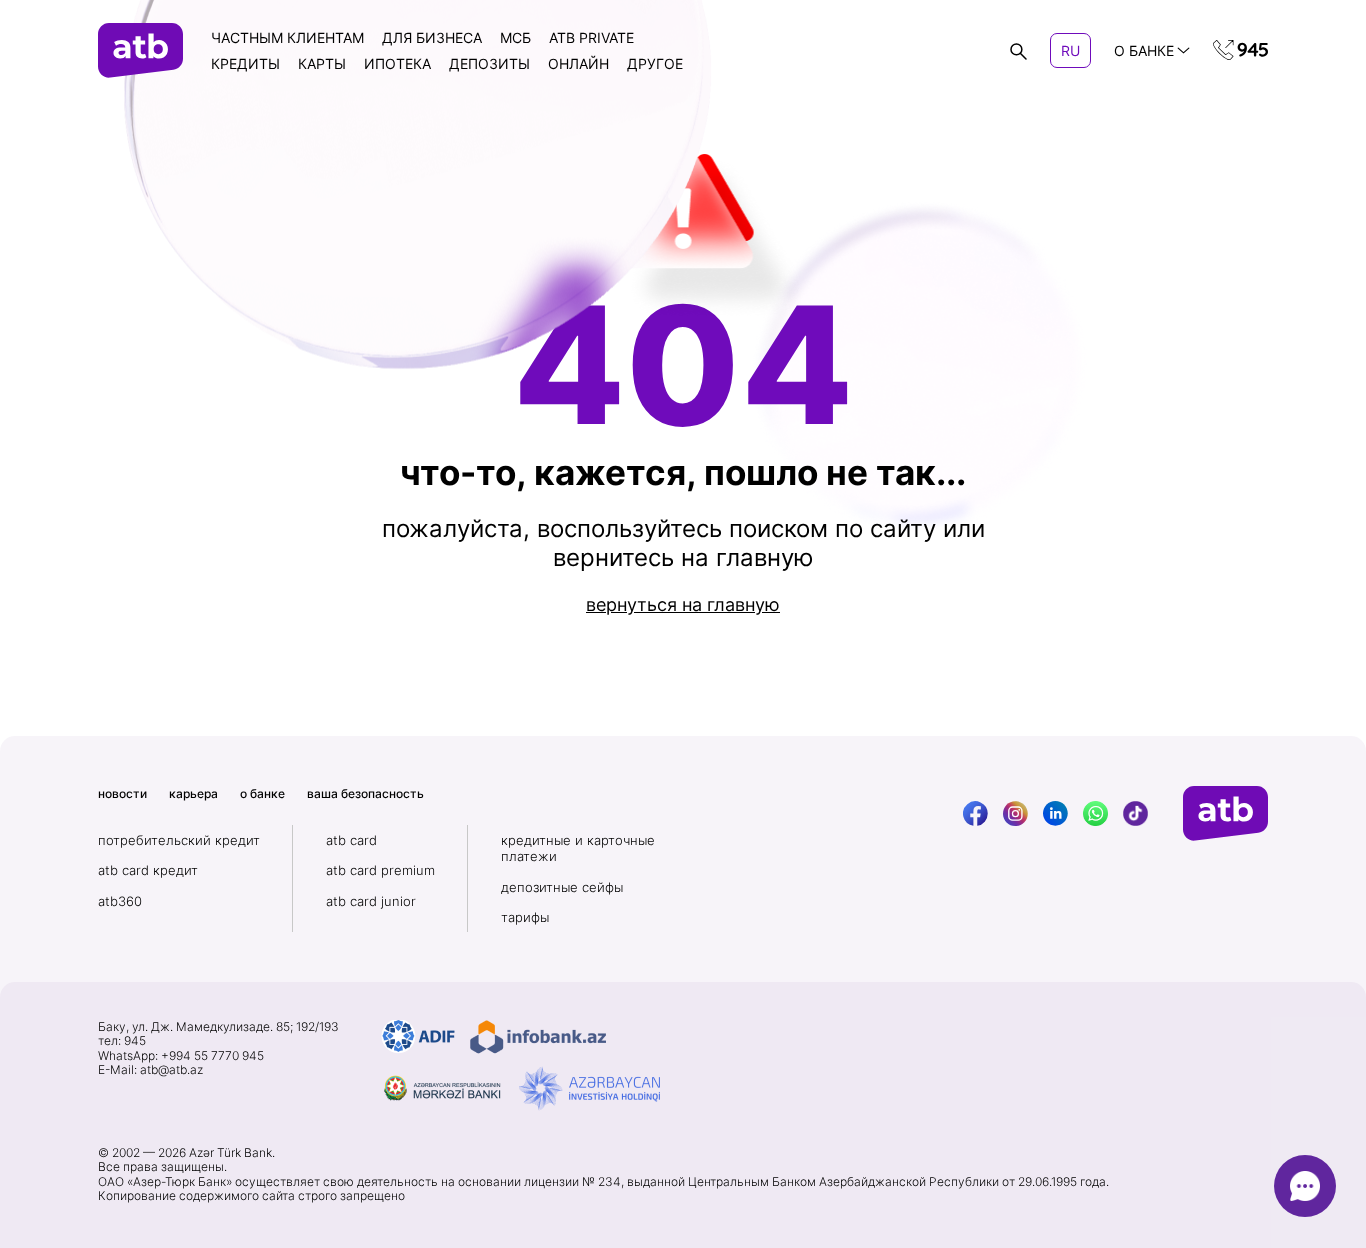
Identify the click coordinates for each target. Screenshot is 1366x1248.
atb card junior (371, 901)
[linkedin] (1055, 813)
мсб (515, 37)
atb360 (120, 901)
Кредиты (245, 63)
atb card (351, 840)
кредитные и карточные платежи (578, 848)
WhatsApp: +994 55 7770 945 (181, 1056)
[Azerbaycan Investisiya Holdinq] (589, 1089)
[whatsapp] (1095, 813)
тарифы (525, 917)
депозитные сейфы (562, 887)
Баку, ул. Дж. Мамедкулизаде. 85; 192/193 (218, 1027)
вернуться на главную (683, 604)
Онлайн (578, 63)
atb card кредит (148, 870)
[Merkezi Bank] (443, 1089)
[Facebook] (975, 813)
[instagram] (1015, 813)
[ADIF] (418, 1037)
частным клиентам (287, 37)
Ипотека (397, 63)
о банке (262, 793)
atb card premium (380, 870)
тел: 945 (122, 1041)
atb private (591, 37)
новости (122, 793)
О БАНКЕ (1144, 50)
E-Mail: (150, 1070)
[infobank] (538, 1037)
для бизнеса (432, 37)
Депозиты (489, 63)
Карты (322, 63)
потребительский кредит (179, 840)
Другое (655, 63)
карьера (193, 793)
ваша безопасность (365, 793)
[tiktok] (1135, 813)
